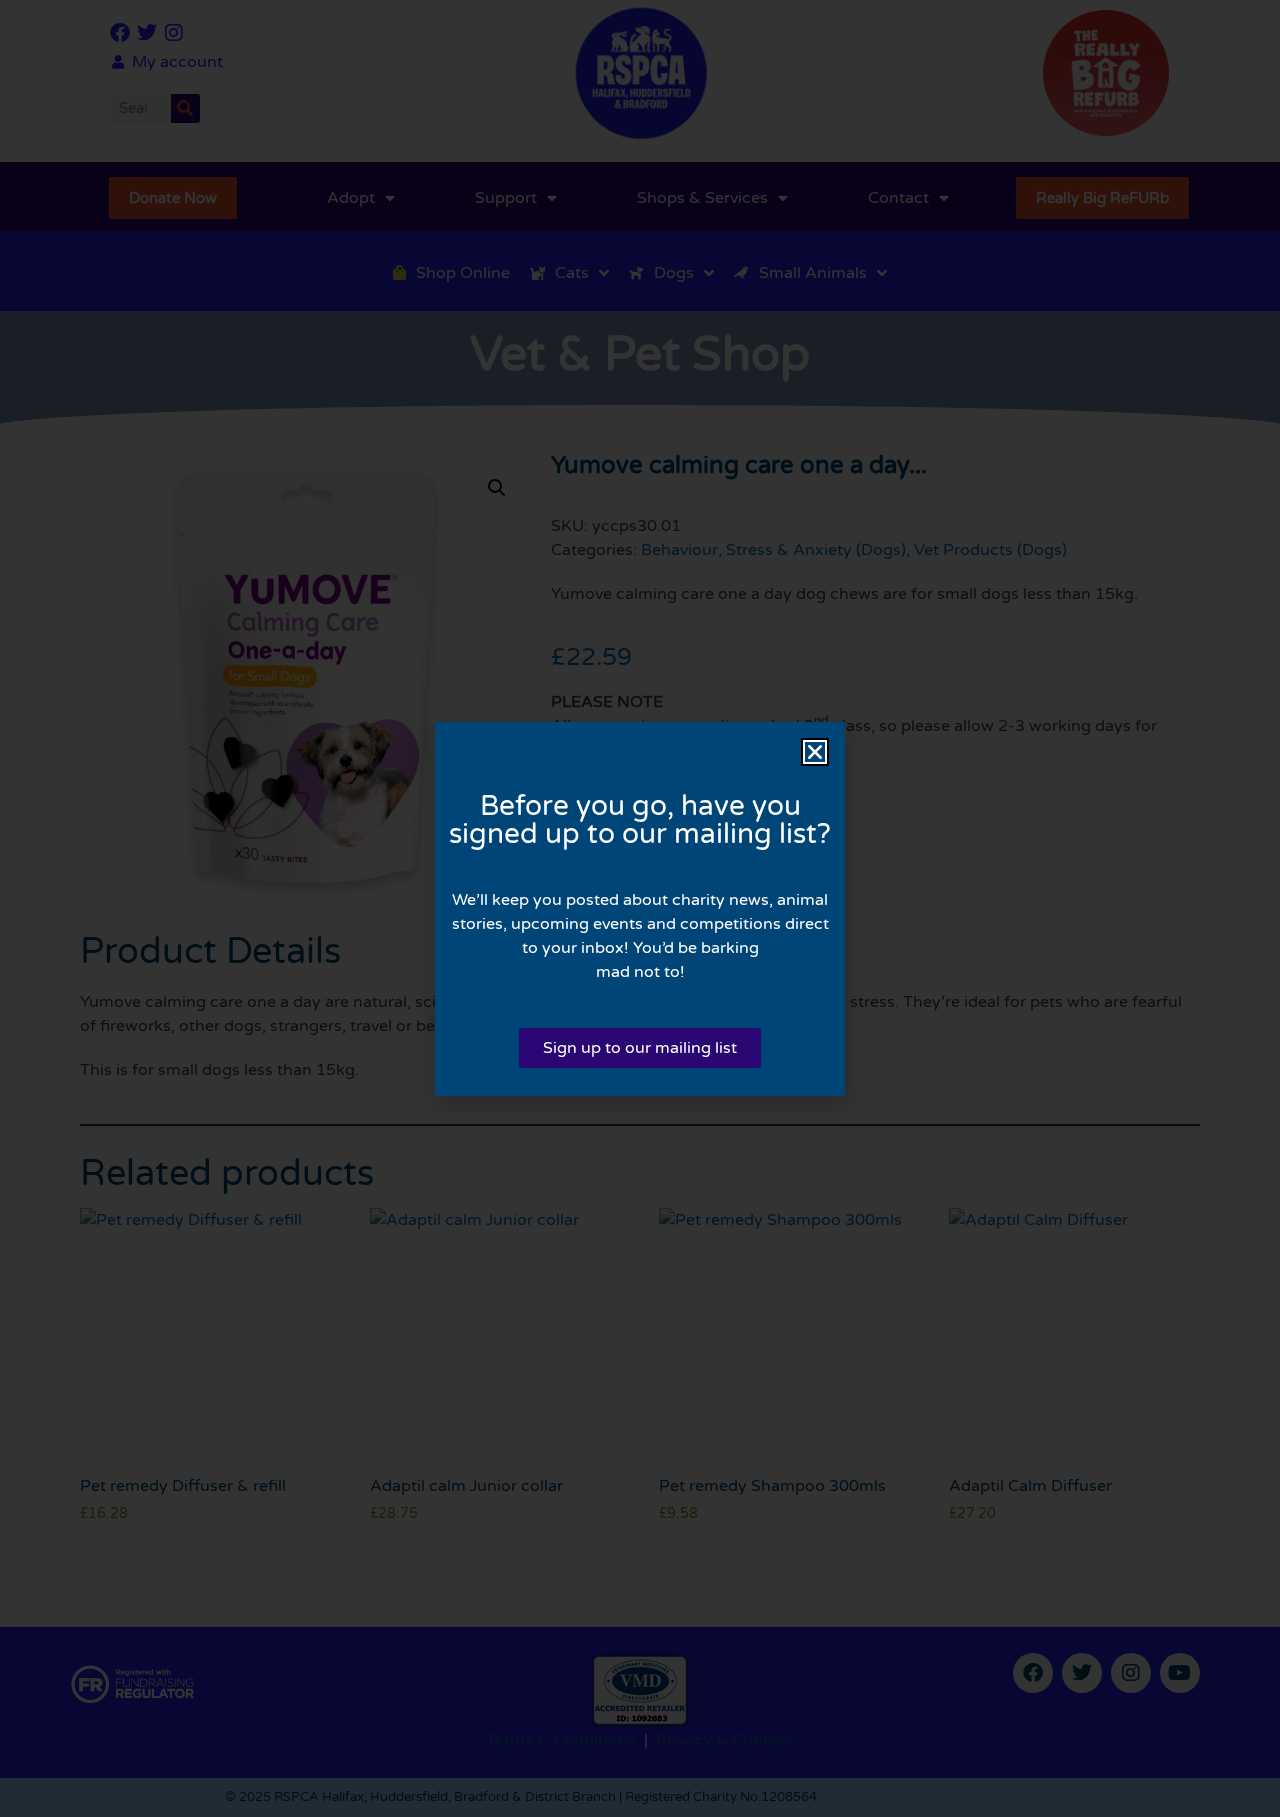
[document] (640, 908)
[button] (815, 752)
